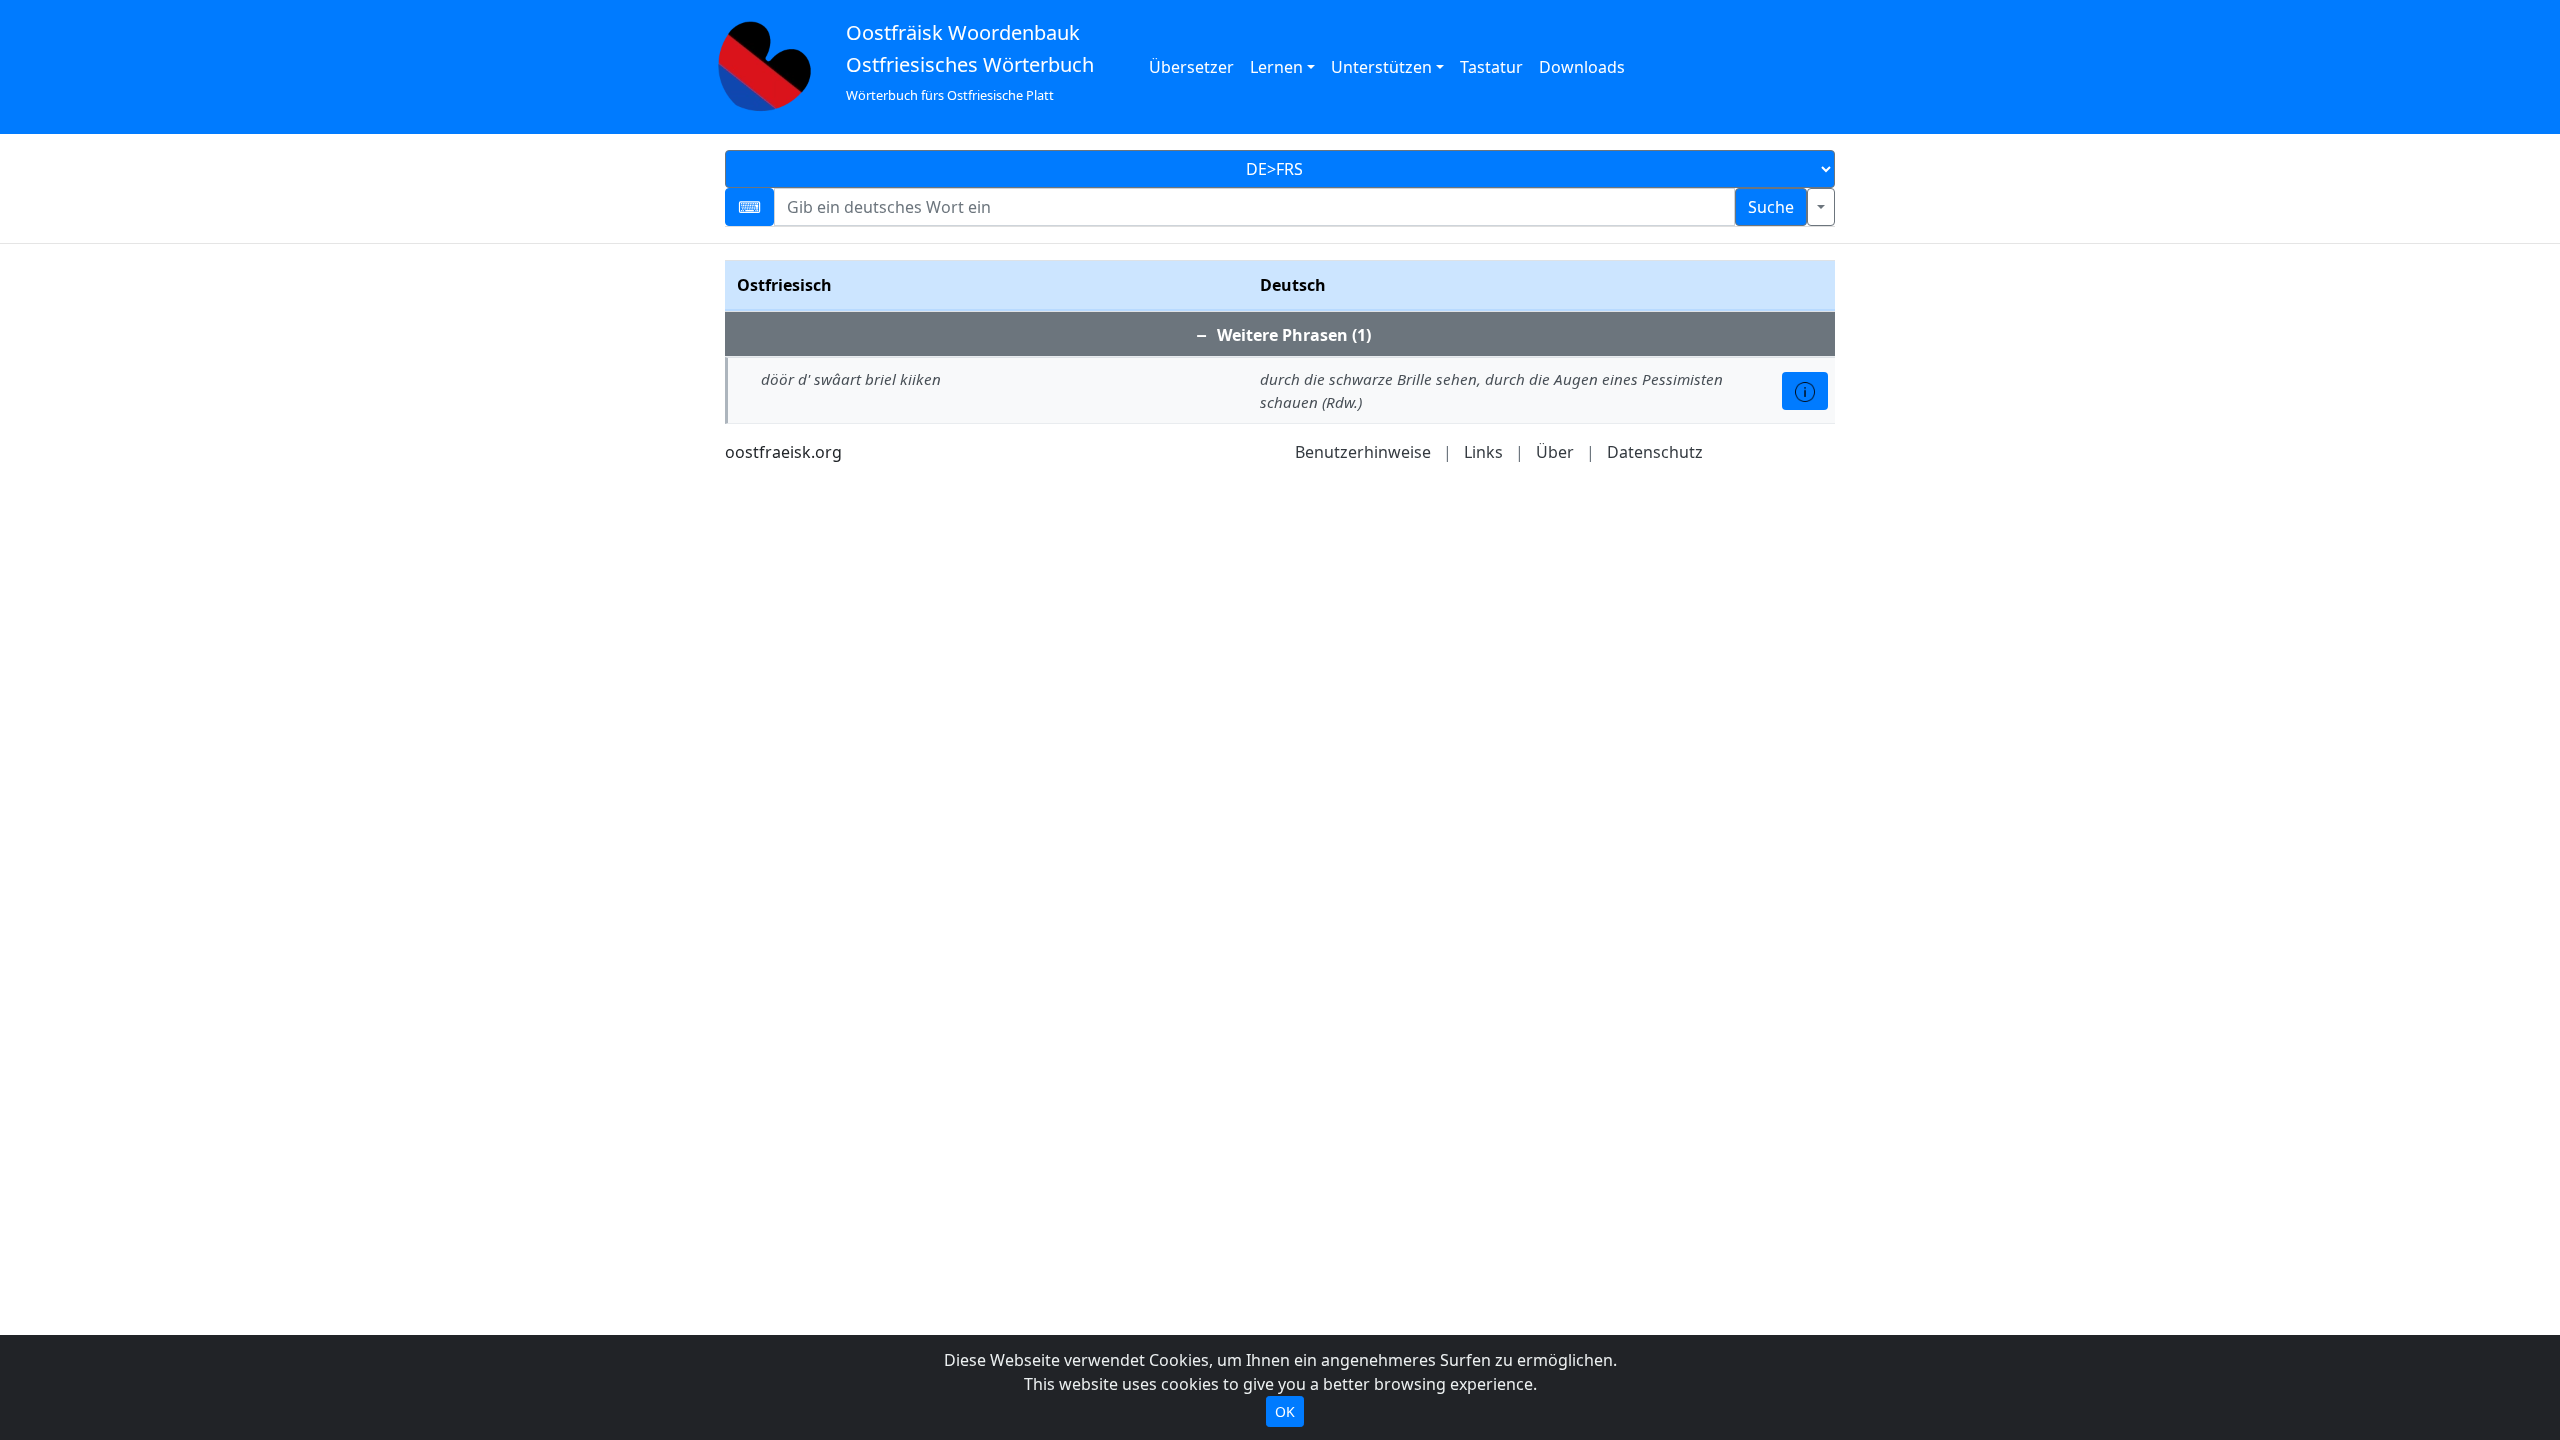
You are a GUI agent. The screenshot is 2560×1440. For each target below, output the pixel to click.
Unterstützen (1381, 67)
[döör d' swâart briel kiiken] (1805, 391)
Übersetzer (1191, 67)
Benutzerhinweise (1363, 452)
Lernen (1276, 67)
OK (1285, 1411)
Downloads (1582, 67)
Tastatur (1491, 67)
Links (1483, 452)
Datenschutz (1655, 452)
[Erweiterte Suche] (1821, 207)
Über (1555, 452)
